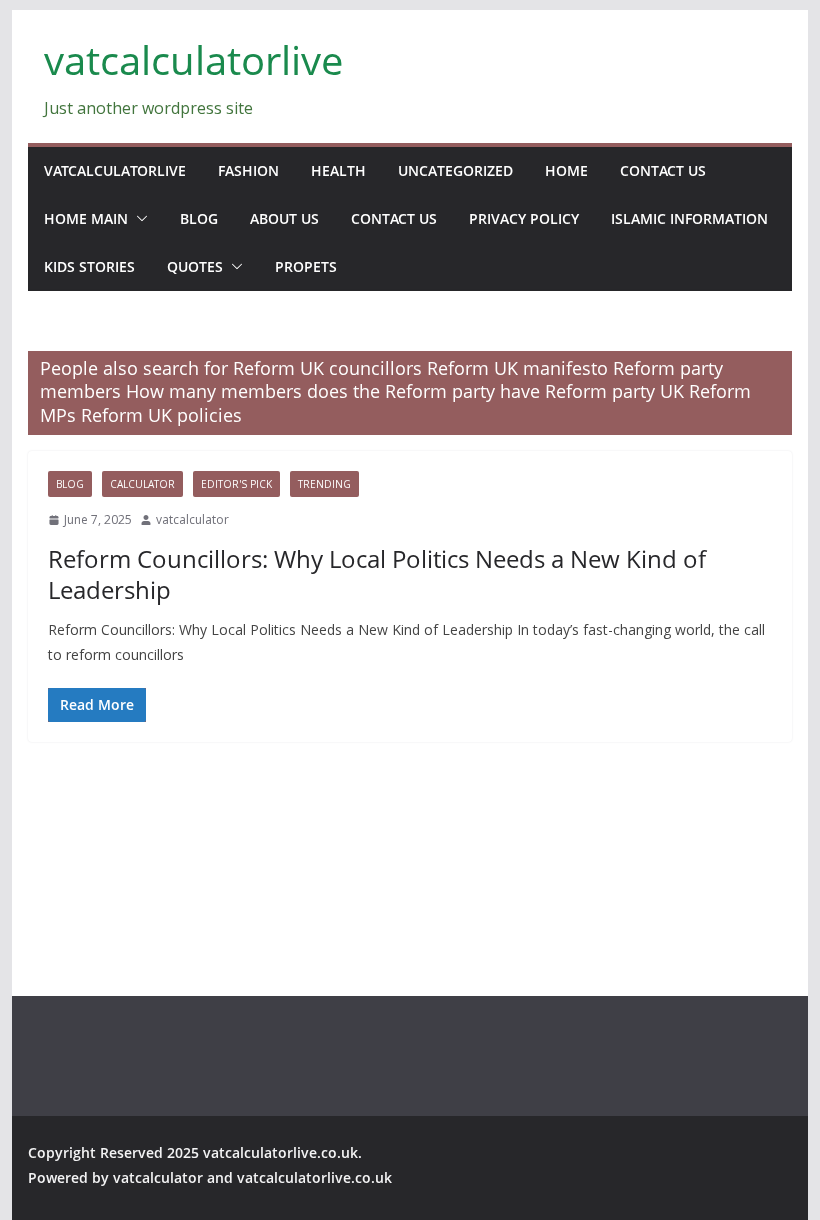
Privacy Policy (524, 218)
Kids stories (89, 266)
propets (306, 266)
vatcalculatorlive (193, 59)
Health (338, 170)
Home (566, 170)
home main (86, 218)
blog (199, 218)
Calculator (142, 484)
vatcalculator (192, 519)
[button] (138, 219)
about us (284, 218)
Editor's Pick (236, 484)
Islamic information (689, 218)
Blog (70, 484)
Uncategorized (455, 170)
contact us (663, 170)
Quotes (195, 266)
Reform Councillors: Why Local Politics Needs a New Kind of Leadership (377, 574)
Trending (324, 484)
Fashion (248, 170)
